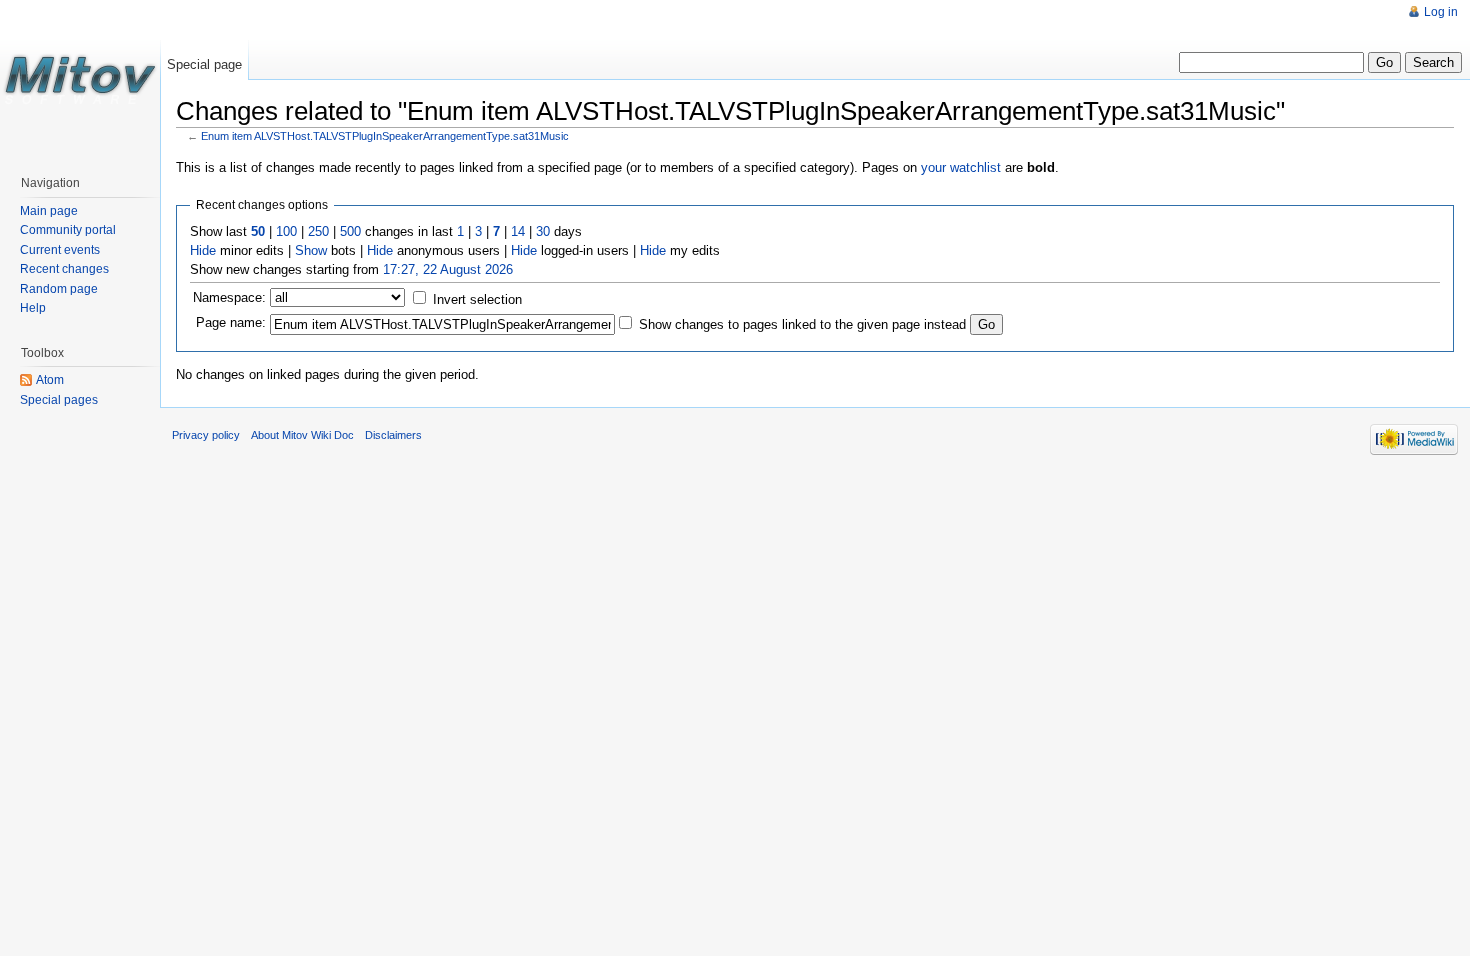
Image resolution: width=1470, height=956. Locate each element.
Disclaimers (393, 435)
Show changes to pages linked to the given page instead (802, 324)
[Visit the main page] (80, 80)
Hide (203, 250)
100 (286, 231)
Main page (49, 211)
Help (33, 308)
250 (318, 231)
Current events (60, 250)
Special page (204, 64)
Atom (50, 380)
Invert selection (477, 299)
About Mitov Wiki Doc (302, 435)
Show (311, 250)
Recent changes (64, 269)
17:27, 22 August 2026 (448, 269)
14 (518, 231)
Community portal (68, 230)
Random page (59, 289)
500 (350, 231)
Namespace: (229, 297)
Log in (1441, 12)
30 (543, 231)
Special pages (59, 400)
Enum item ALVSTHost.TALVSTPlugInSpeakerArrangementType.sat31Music (385, 136)
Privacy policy (206, 435)
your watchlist (961, 167)
